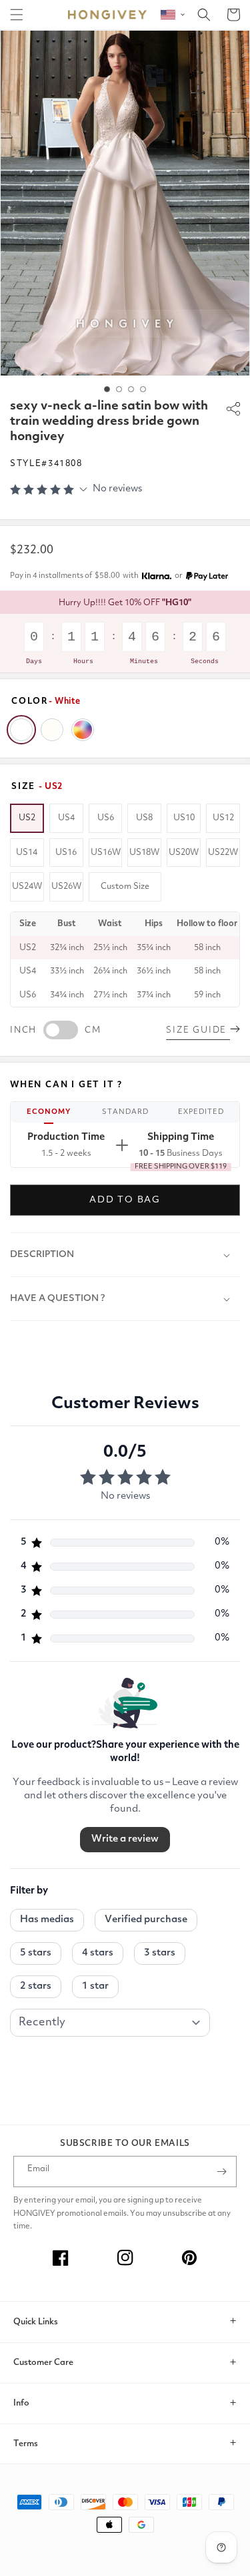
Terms (26, 2444)
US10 (184, 818)
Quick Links (36, 2322)
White (21, 730)
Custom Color (83, 730)
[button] (17, 15)
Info (21, 2403)
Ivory (52, 730)
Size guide (198, 1030)
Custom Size (125, 887)
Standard (125, 1112)
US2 (27, 818)
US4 (66, 818)
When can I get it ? (66, 1085)
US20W (184, 853)
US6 (106, 818)
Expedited (201, 1112)
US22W (223, 853)
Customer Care (43, 2363)
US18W (144, 853)
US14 (27, 853)
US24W (27, 887)
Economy (49, 1112)
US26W (66, 887)
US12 (223, 818)
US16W (106, 853)
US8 (144, 818)
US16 (66, 853)
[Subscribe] (221, 2172)
